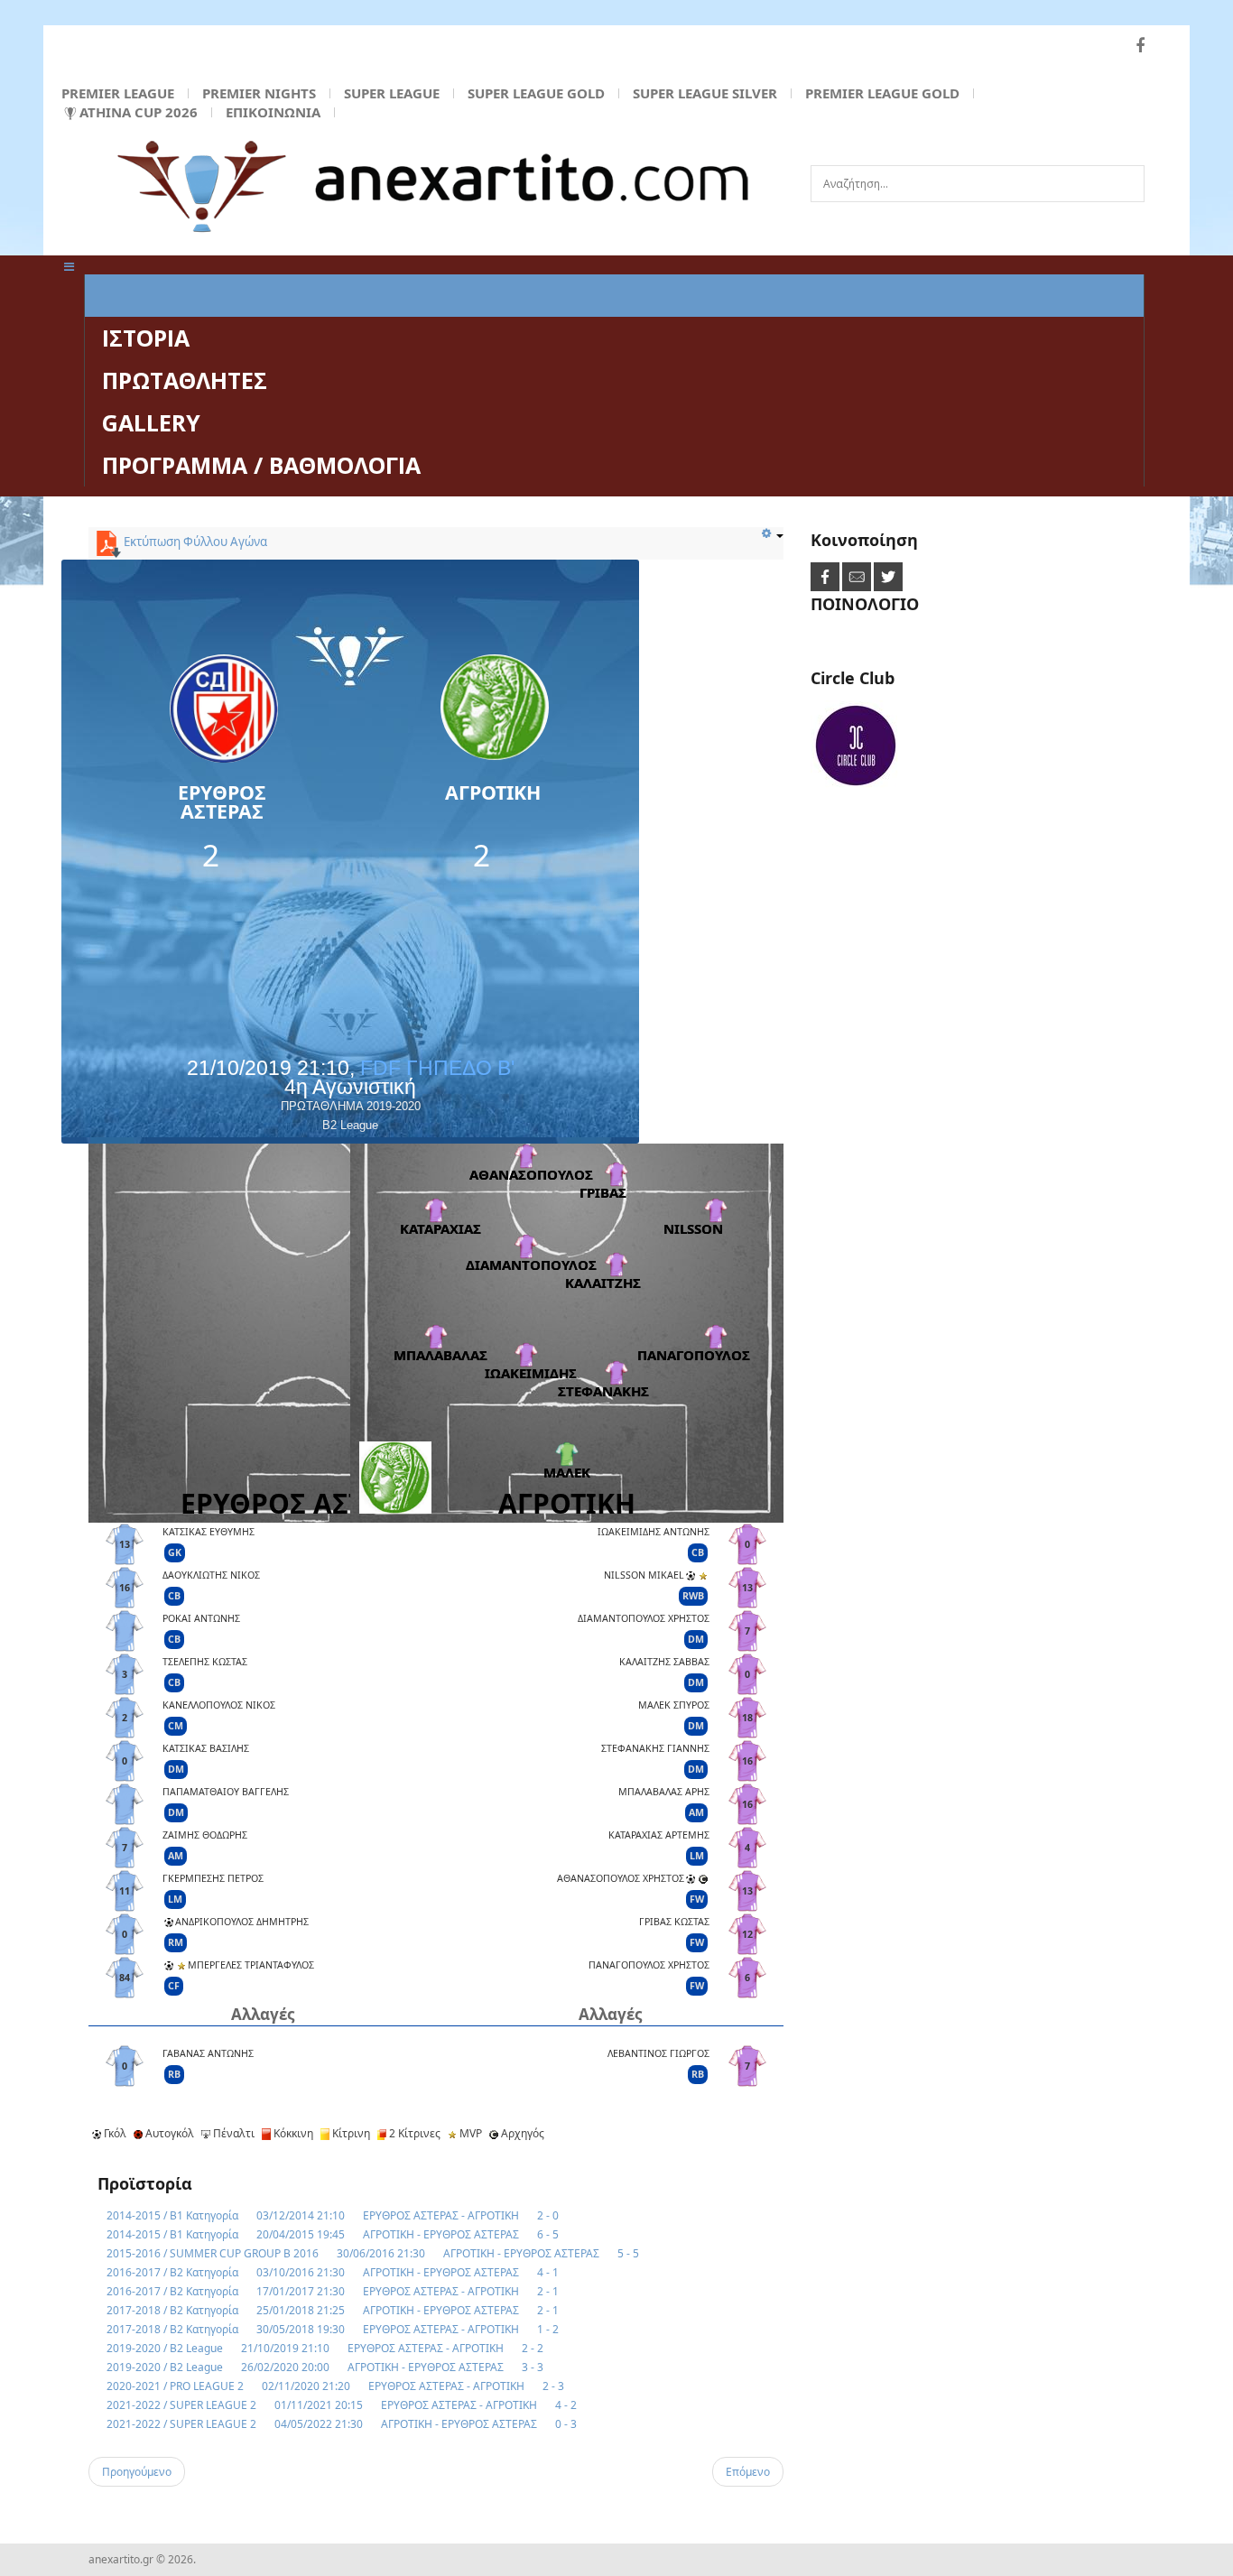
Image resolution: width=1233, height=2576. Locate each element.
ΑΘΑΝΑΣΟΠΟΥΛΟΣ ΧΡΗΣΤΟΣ (621, 1878)
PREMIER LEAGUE (118, 93)
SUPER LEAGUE (392, 93)
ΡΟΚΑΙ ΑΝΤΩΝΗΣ (201, 1618)
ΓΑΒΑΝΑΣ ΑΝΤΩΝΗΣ (208, 2053)
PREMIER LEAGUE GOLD (882, 93)
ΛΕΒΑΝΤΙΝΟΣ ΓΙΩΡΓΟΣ (658, 2053)
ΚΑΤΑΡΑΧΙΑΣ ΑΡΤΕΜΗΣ (659, 1835)
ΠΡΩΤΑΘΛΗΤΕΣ (185, 380)
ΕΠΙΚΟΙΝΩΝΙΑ (273, 112)
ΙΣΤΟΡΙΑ (146, 338)
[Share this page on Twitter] (888, 576)
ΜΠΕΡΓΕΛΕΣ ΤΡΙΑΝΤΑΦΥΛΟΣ (251, 1965)
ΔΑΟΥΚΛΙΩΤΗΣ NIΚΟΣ (211, 1575)
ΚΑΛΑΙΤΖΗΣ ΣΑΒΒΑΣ (664, 1662)
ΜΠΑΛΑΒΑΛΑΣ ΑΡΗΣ (664, 1792)
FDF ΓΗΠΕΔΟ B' (437, 1068)
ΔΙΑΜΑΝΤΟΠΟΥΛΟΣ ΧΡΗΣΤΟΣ (644, 1618)
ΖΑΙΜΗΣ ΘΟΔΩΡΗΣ (205, 1835)
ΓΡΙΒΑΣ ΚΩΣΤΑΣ (674, 1922)
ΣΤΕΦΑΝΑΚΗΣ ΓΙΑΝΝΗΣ (655, 1748)
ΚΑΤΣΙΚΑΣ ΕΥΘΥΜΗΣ (209, 1532)
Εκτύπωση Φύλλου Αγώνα (194, 542)
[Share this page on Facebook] (826, 576)
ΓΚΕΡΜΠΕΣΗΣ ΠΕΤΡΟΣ (213, 1878)
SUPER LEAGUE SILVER (705, 93)
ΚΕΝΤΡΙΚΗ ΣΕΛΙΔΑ (200, 295)
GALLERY (151, 422)
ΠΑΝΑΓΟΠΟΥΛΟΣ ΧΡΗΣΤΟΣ (649, 1965)
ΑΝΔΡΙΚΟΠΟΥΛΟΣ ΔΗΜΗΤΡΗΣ (242, 1922)
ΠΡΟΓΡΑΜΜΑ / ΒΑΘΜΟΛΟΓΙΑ (261, 465)
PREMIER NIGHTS (259, 93)
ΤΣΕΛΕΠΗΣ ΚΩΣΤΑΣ (205, 1662)
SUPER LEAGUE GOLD (536, 93)
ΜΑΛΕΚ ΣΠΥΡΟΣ (674, 1705)
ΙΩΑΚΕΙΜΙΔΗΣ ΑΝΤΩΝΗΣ (654, 1532)
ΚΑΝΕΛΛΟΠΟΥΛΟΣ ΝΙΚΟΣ (219, 1705)
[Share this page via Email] (858, 576)
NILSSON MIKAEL (644, 1575)
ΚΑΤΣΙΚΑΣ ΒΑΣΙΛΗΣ (206, 1748)
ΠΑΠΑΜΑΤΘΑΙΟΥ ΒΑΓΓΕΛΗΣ (226, 1792)
